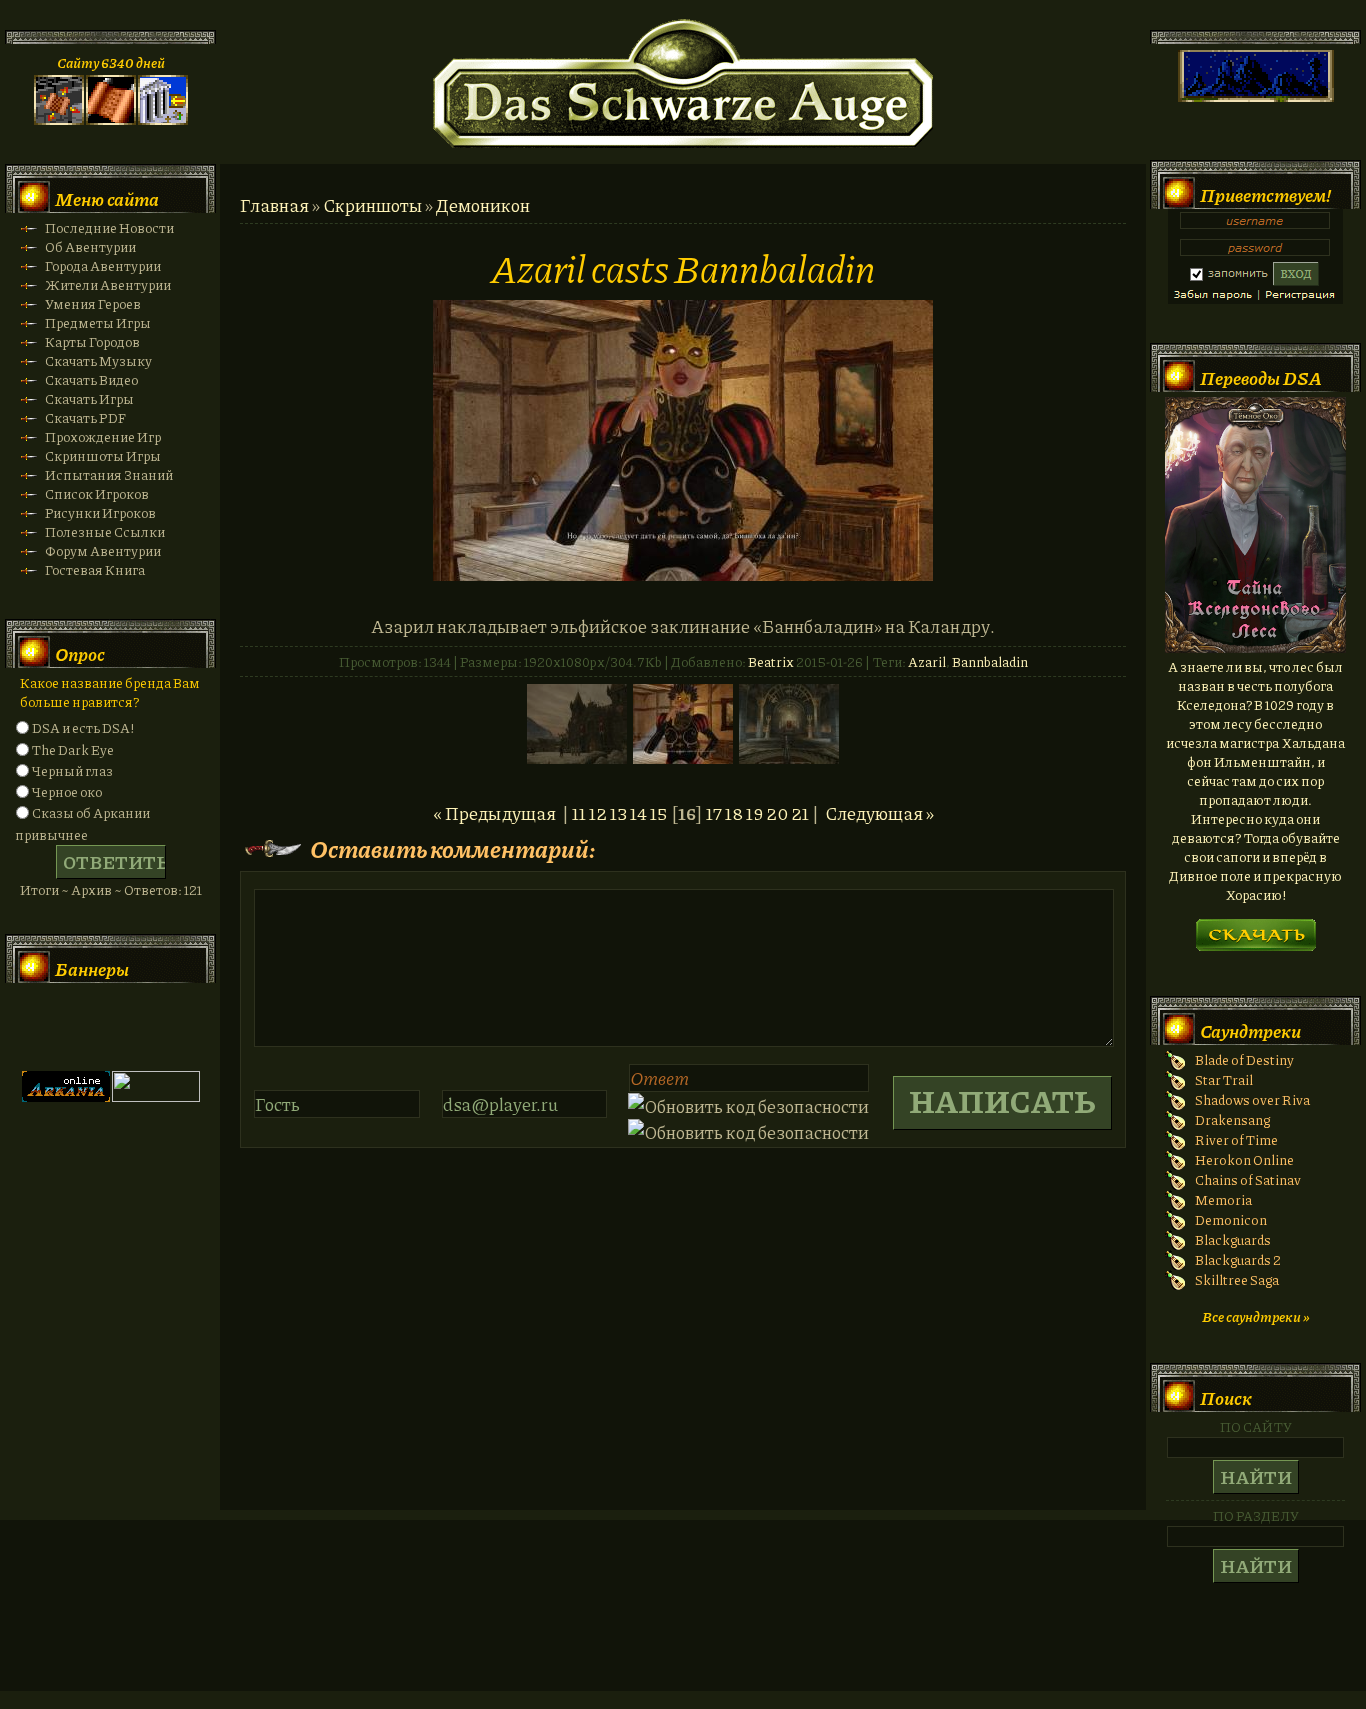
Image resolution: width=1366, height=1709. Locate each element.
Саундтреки (1250, 1031)
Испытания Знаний (109, 474)
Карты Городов (92, 341)
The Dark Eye (73, 749)
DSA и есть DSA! (83, 727)
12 (598, 813)
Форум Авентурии (103, 550)
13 (618, 813)
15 (659, 813)
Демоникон (483, 205)
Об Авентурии (90, 246)
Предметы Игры (98, 322)
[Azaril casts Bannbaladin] (683, 574)
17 (714, 813)
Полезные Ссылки (105, 531)
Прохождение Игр (103, 436)
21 (800, 813)
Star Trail (1224, 1079)
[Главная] (59, 119)
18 (734, 813)
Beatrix (771, 661)
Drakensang (1232, 1119)
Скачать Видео (91, 379)
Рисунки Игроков (100, 512)
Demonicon (1231, 1219)
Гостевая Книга (95, 569)
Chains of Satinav (1248, 1179)
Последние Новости (109, 227)
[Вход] (163, 119)
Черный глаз (72, 770)
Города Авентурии (103, 265)
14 (638, 813)
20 (777, 813)
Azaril (927, 661)
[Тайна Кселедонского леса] (1255, 647)
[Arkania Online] (66, 1096)
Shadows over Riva (1252, 1099)
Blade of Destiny (1244, 1059)
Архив (91, 889)
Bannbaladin (990, 661)
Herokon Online (1244, 1159)
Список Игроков (97, 493)
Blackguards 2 (1238, 1259)
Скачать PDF (85, 417)
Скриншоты (372, 205)
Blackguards (1233, 1239)
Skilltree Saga (1237, 1279)
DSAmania (66, 1027)
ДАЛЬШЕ (1255, 928)
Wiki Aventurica (156, 1027)
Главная (274, 205)
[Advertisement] (683, 1625)
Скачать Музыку (98, 360)
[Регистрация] (111, 119)
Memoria (1223, 1199)
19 (754, 813)
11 (579, 813)
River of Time (1236, 1139)
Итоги (39, 889)
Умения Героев (93, 303)
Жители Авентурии (108, 284)
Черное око (67, 791)
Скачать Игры (89, 398)
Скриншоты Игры (103, 455)
